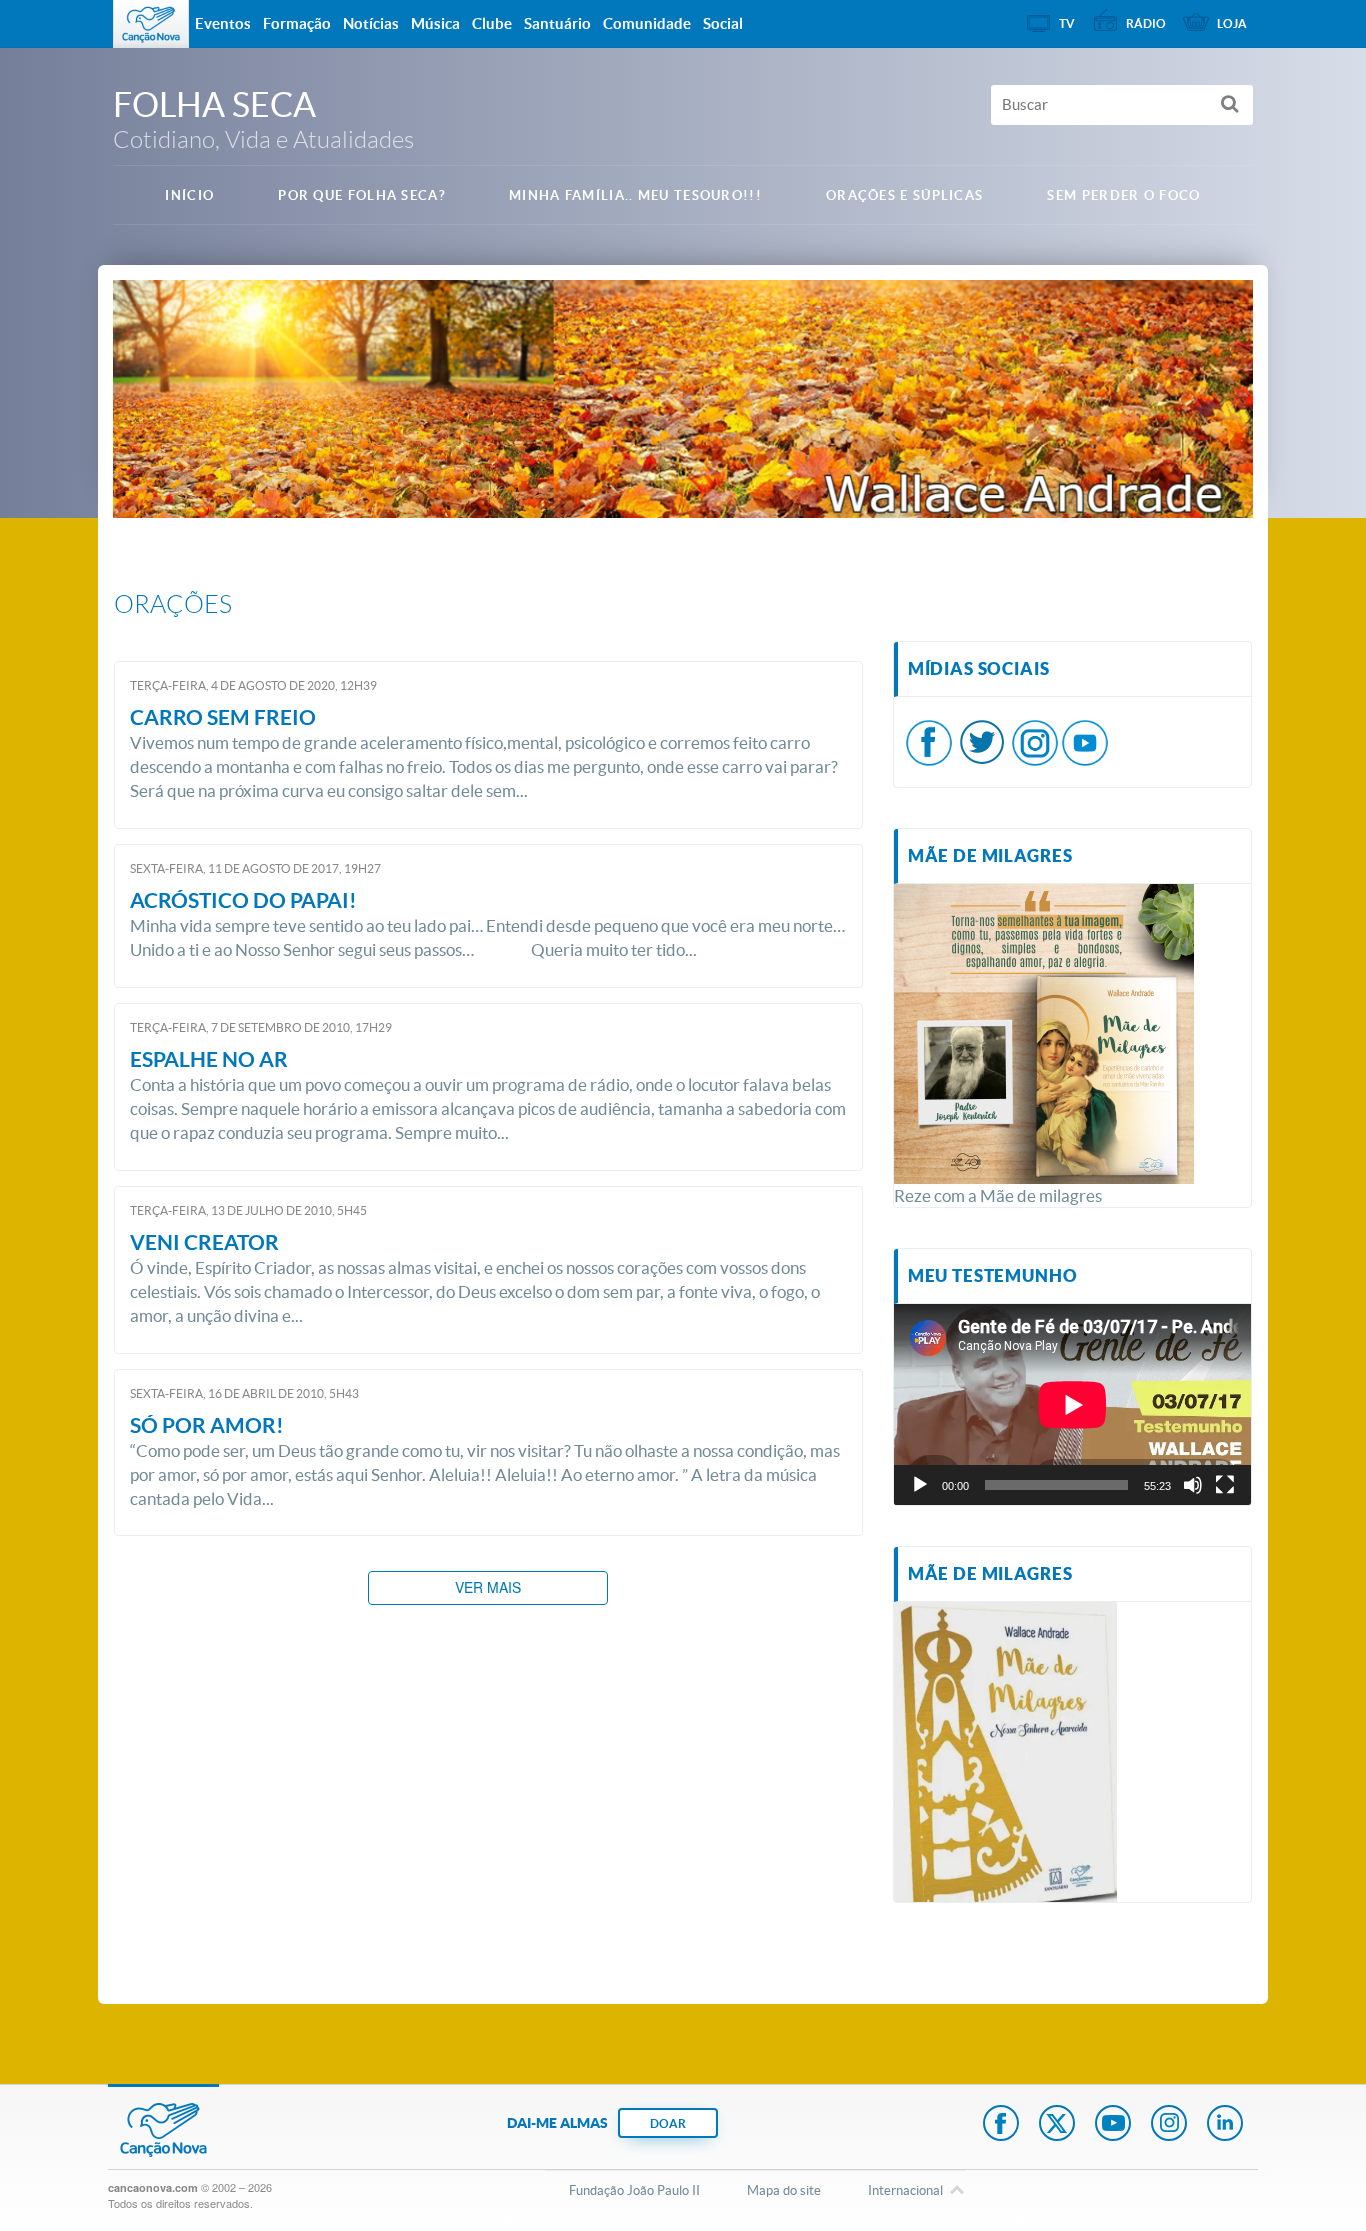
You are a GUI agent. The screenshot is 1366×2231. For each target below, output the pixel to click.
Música (435, 23)
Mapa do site (784, 2190)
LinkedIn (1225, 2125)
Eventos (223, 23)
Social (723, 23)
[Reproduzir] (920, 1485)
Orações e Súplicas (904, 195)
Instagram (1169, 2125)
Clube (492, 23)
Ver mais (488, 1587)
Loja (1232, 23)
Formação (297, 23)
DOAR (668, 2123)
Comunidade (647, 23)
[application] (1072, 1404)
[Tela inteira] (1225, 1485)
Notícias (371, 23)
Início (189, 195)
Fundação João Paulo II (634, 2190)
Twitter (1057, 2125)
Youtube (1113, 2125)
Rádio (1146, 23)
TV (1067, 23)
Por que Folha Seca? (361, 195)
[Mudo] (1193, 1485)
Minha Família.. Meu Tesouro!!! (635, 195)
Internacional (905, 2190)
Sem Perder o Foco (1123, 195)
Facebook (1001, 2125)
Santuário (557, 23)
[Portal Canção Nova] (151, 24)
